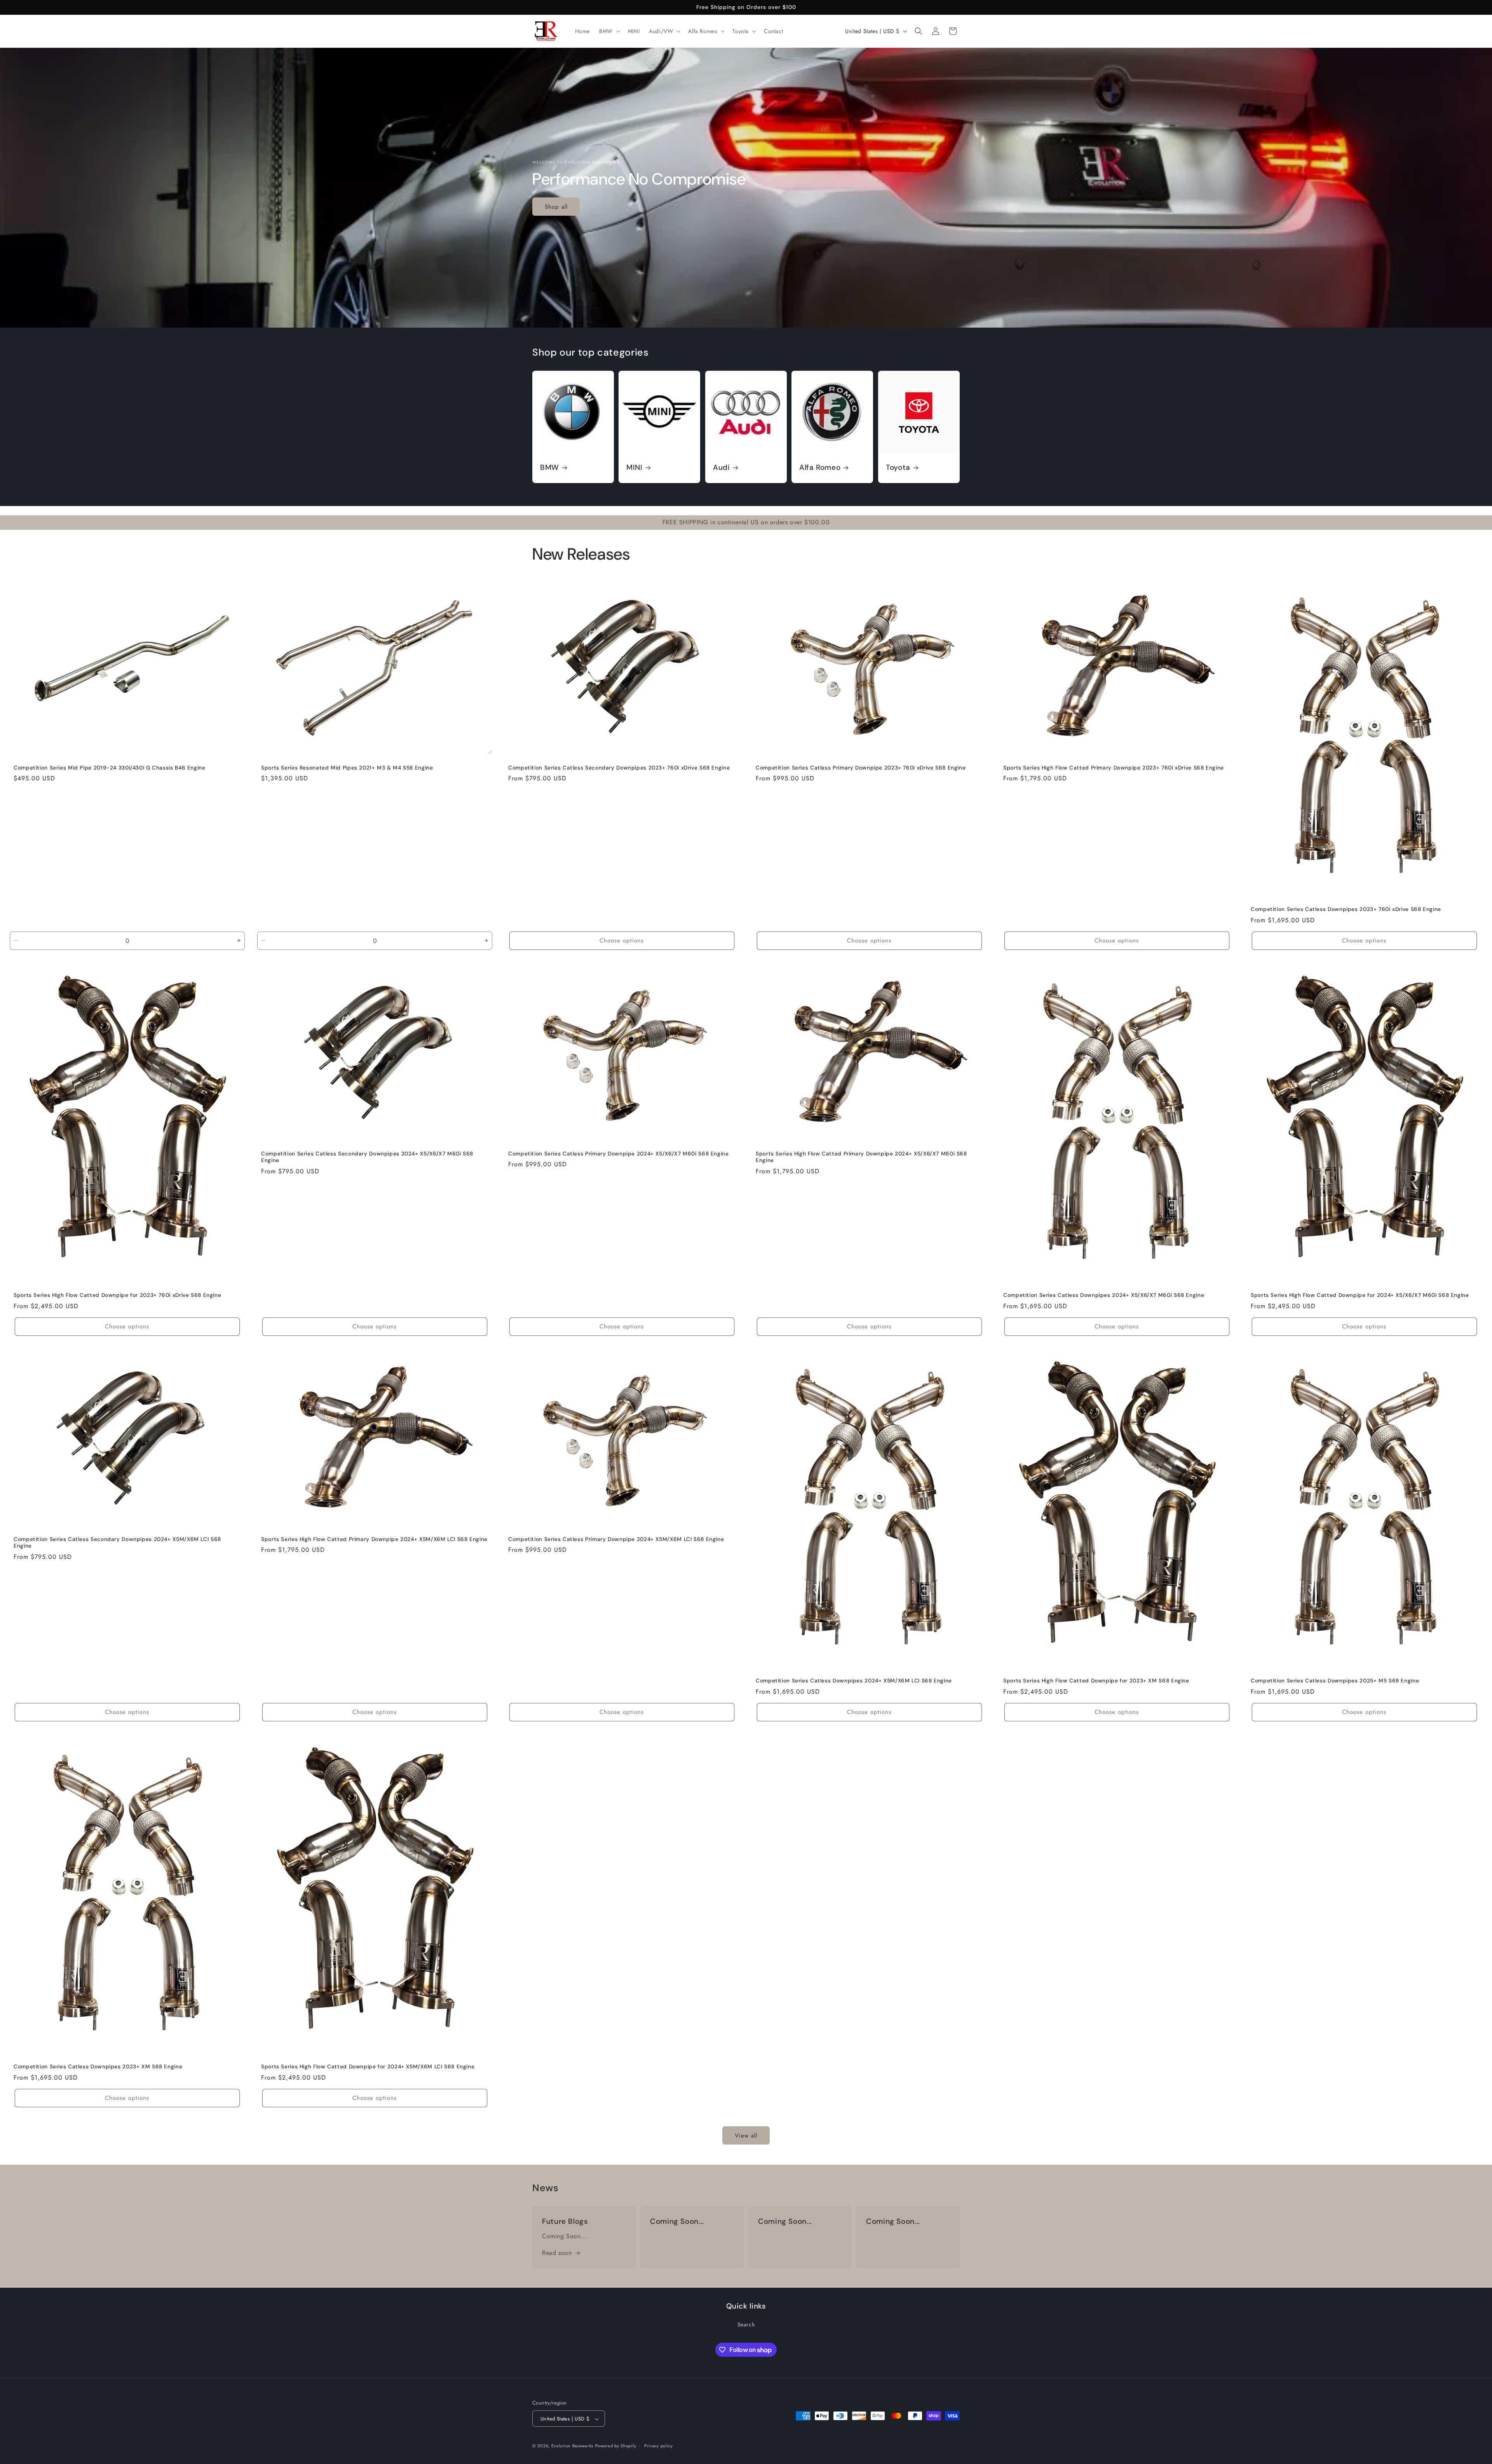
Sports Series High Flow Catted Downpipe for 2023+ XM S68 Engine (1096, 1681)
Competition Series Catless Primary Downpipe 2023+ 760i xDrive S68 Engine (861, 768)
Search (746, 2324)
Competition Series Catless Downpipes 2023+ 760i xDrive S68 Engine (1346, 909)
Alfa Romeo (820, 468)
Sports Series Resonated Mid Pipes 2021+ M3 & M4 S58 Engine (347, 768)
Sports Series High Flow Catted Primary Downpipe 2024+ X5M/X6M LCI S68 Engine (374, 1539)
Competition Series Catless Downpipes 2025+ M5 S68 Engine (1335, 1681)
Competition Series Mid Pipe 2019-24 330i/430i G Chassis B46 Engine (110, 768)
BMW (550, 468)
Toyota (898, 468)
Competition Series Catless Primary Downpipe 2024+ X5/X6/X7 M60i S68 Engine (619, 1153)
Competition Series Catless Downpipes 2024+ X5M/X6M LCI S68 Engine (854, 1681)
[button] (609, 31)
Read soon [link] (557, 2253)
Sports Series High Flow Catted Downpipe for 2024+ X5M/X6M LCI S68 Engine (368, 2067)
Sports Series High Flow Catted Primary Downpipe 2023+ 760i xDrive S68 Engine (1114, 768)
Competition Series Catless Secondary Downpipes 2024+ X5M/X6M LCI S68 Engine (117, 1543)
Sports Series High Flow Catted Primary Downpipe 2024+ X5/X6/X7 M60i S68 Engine (861, 1157)
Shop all (556, 206)
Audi (722, 468)
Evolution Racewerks (572, 2446)
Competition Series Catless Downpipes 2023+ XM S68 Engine (98, 2067)
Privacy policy (659, 2446)
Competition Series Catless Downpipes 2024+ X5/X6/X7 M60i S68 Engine (1104, 1295)
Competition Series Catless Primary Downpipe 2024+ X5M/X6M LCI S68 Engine (616, 1539)
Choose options (622, 941)
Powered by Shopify (616, 2446)
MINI (634, 468)
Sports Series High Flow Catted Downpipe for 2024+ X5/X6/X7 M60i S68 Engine (1360, 1295)
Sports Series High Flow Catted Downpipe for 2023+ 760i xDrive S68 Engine (117, 1295)
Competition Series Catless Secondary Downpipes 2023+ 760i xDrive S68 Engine (619, 768)
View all (746, 2136)
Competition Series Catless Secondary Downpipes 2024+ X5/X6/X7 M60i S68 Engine (367, 1157)
